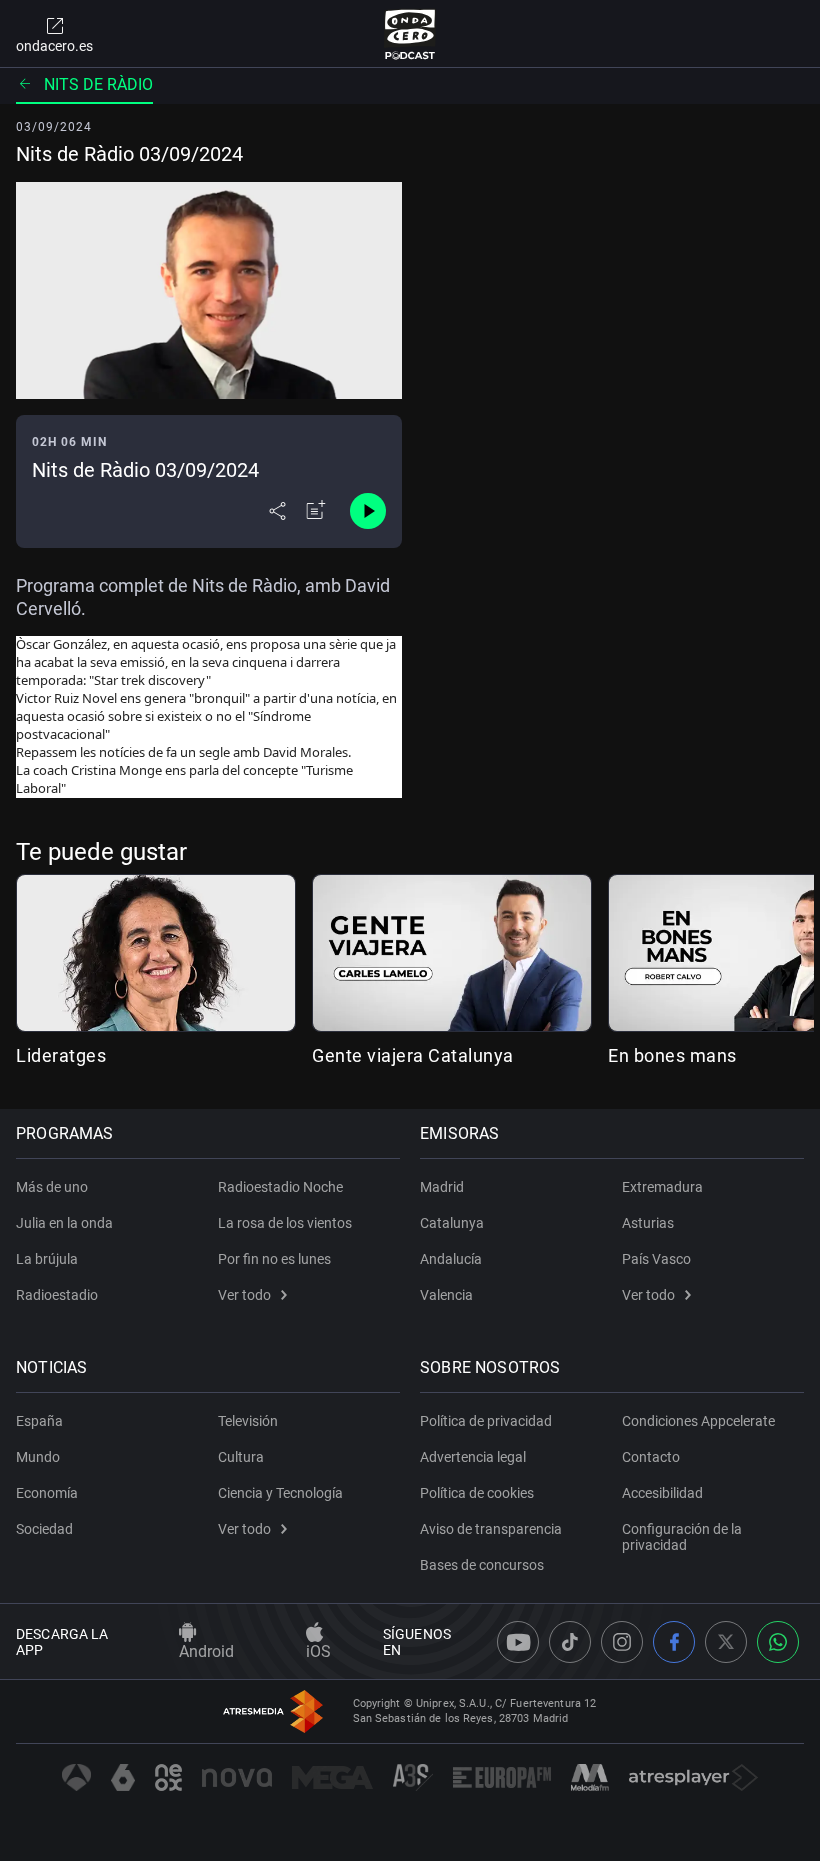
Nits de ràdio (98, 84)
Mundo (38, 1457)
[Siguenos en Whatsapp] (778, 1642)
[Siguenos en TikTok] (570, 1642)
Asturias (648, 1223)
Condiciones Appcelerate (698, 1421)
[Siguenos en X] (726, 1642)
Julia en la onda (64, 1223)
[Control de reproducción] (368, 511)
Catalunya (452, 1223)
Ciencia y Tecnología (280, 1493)
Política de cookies (477, 1493)
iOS (318, 1651)
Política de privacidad (486, 1421)
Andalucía (451, 1259)
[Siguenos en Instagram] (622, 1642)
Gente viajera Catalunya (413, 1055)
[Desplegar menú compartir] (277, 511)
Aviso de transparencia (491, 1529)
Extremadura (662, 1187)
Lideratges (61, 1055)
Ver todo (244, 1295)
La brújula (47, 1259)
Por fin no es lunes (274, 1259)
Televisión (248, 1421)
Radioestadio (57, 1295)
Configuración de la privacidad (682, 1537)
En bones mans (672, 1055)
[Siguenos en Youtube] (518, 1642)
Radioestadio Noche (280, 1187)
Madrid (442, 1187)
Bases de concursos (482, 1565)
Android (206, 1651)
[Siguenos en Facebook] (674, 1642)
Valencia (446, 1295)
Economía (47, 1493)
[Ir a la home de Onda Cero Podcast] (410, 34)
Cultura (241, 1457)
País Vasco (656, 1259)
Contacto (651, 1457)
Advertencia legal (473, 1457)
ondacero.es (54, 46)
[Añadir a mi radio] (316, 511)
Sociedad (44, 1529)
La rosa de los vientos (285, 1223)
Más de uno (52, 1187)
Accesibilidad (662, 1493)
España (39, 1421)
